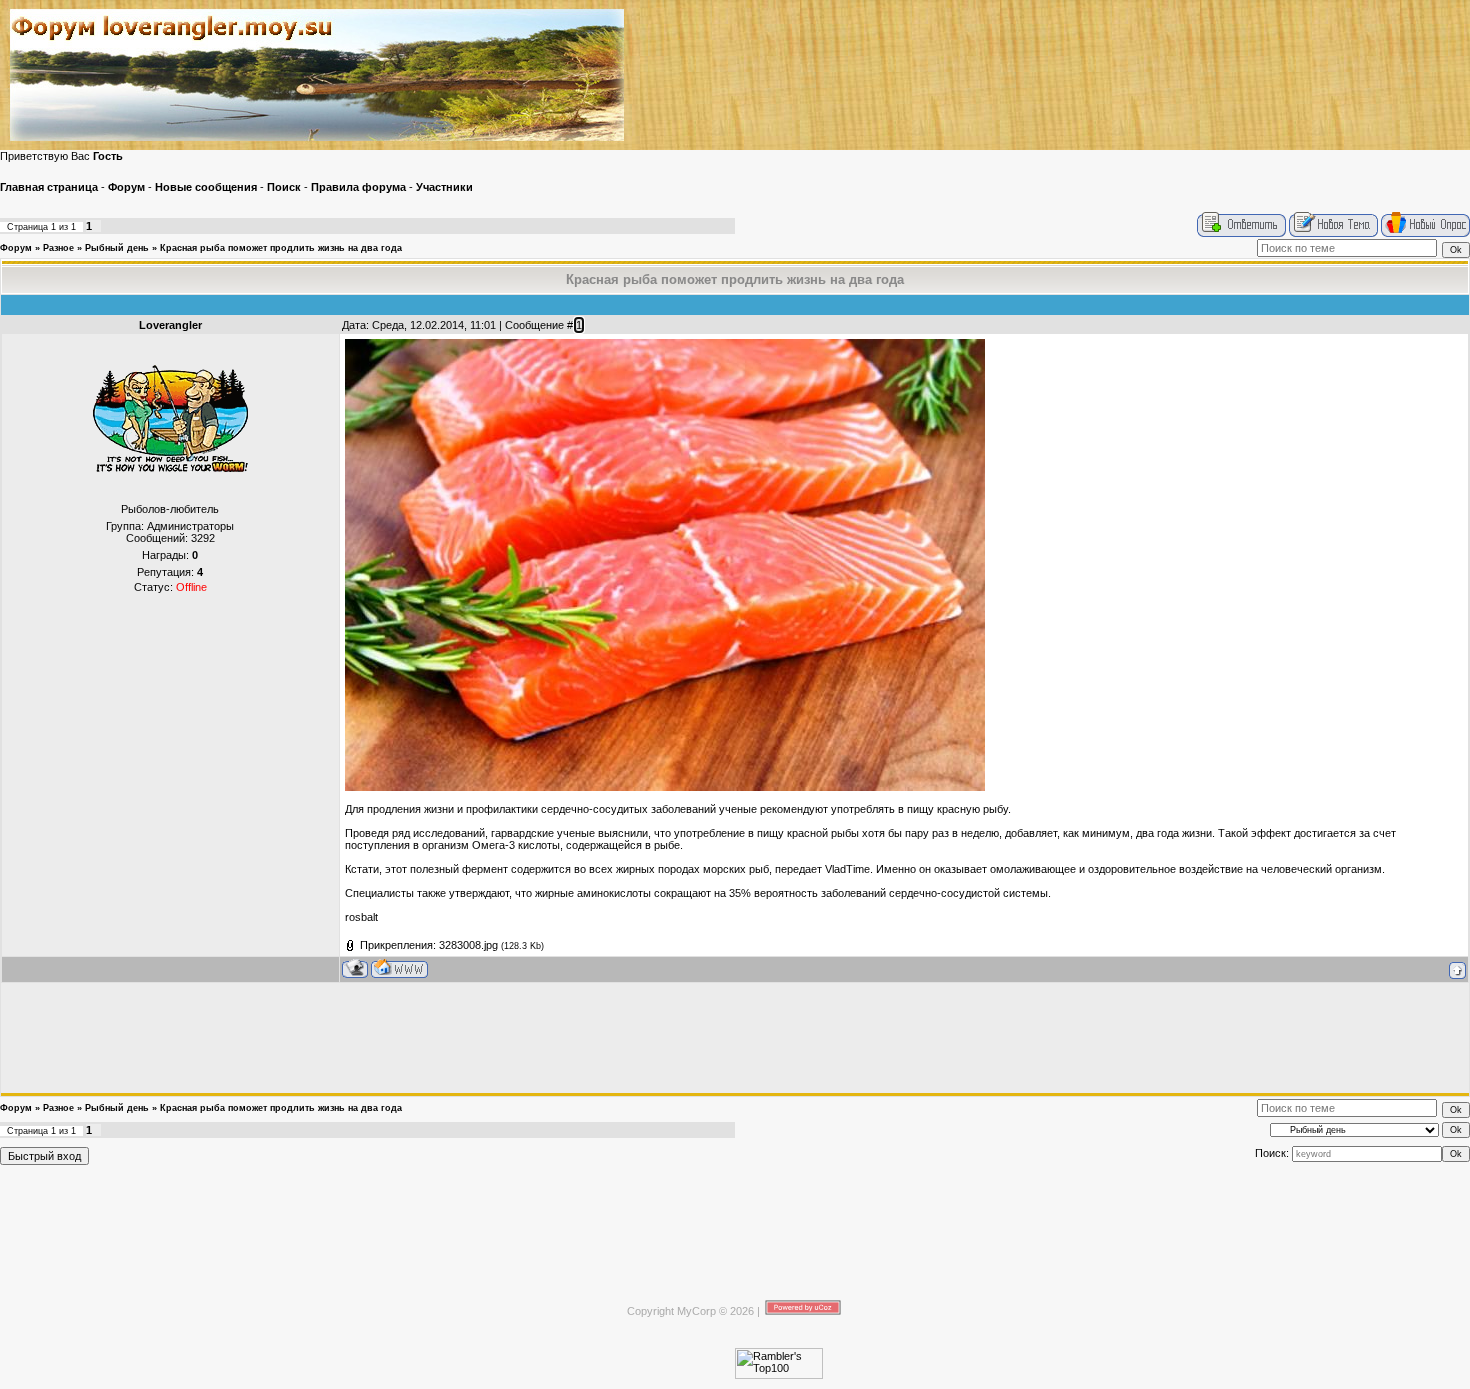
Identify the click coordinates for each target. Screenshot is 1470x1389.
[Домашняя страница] (399, 968)
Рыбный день (117, 248)
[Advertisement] (735, 1038)
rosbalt (361, 917)
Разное (58, 248)
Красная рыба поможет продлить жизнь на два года (281, 248)
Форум (16, 248)
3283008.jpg (468, 945)
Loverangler (170, 325)
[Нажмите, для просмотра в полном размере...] (665, 787)
